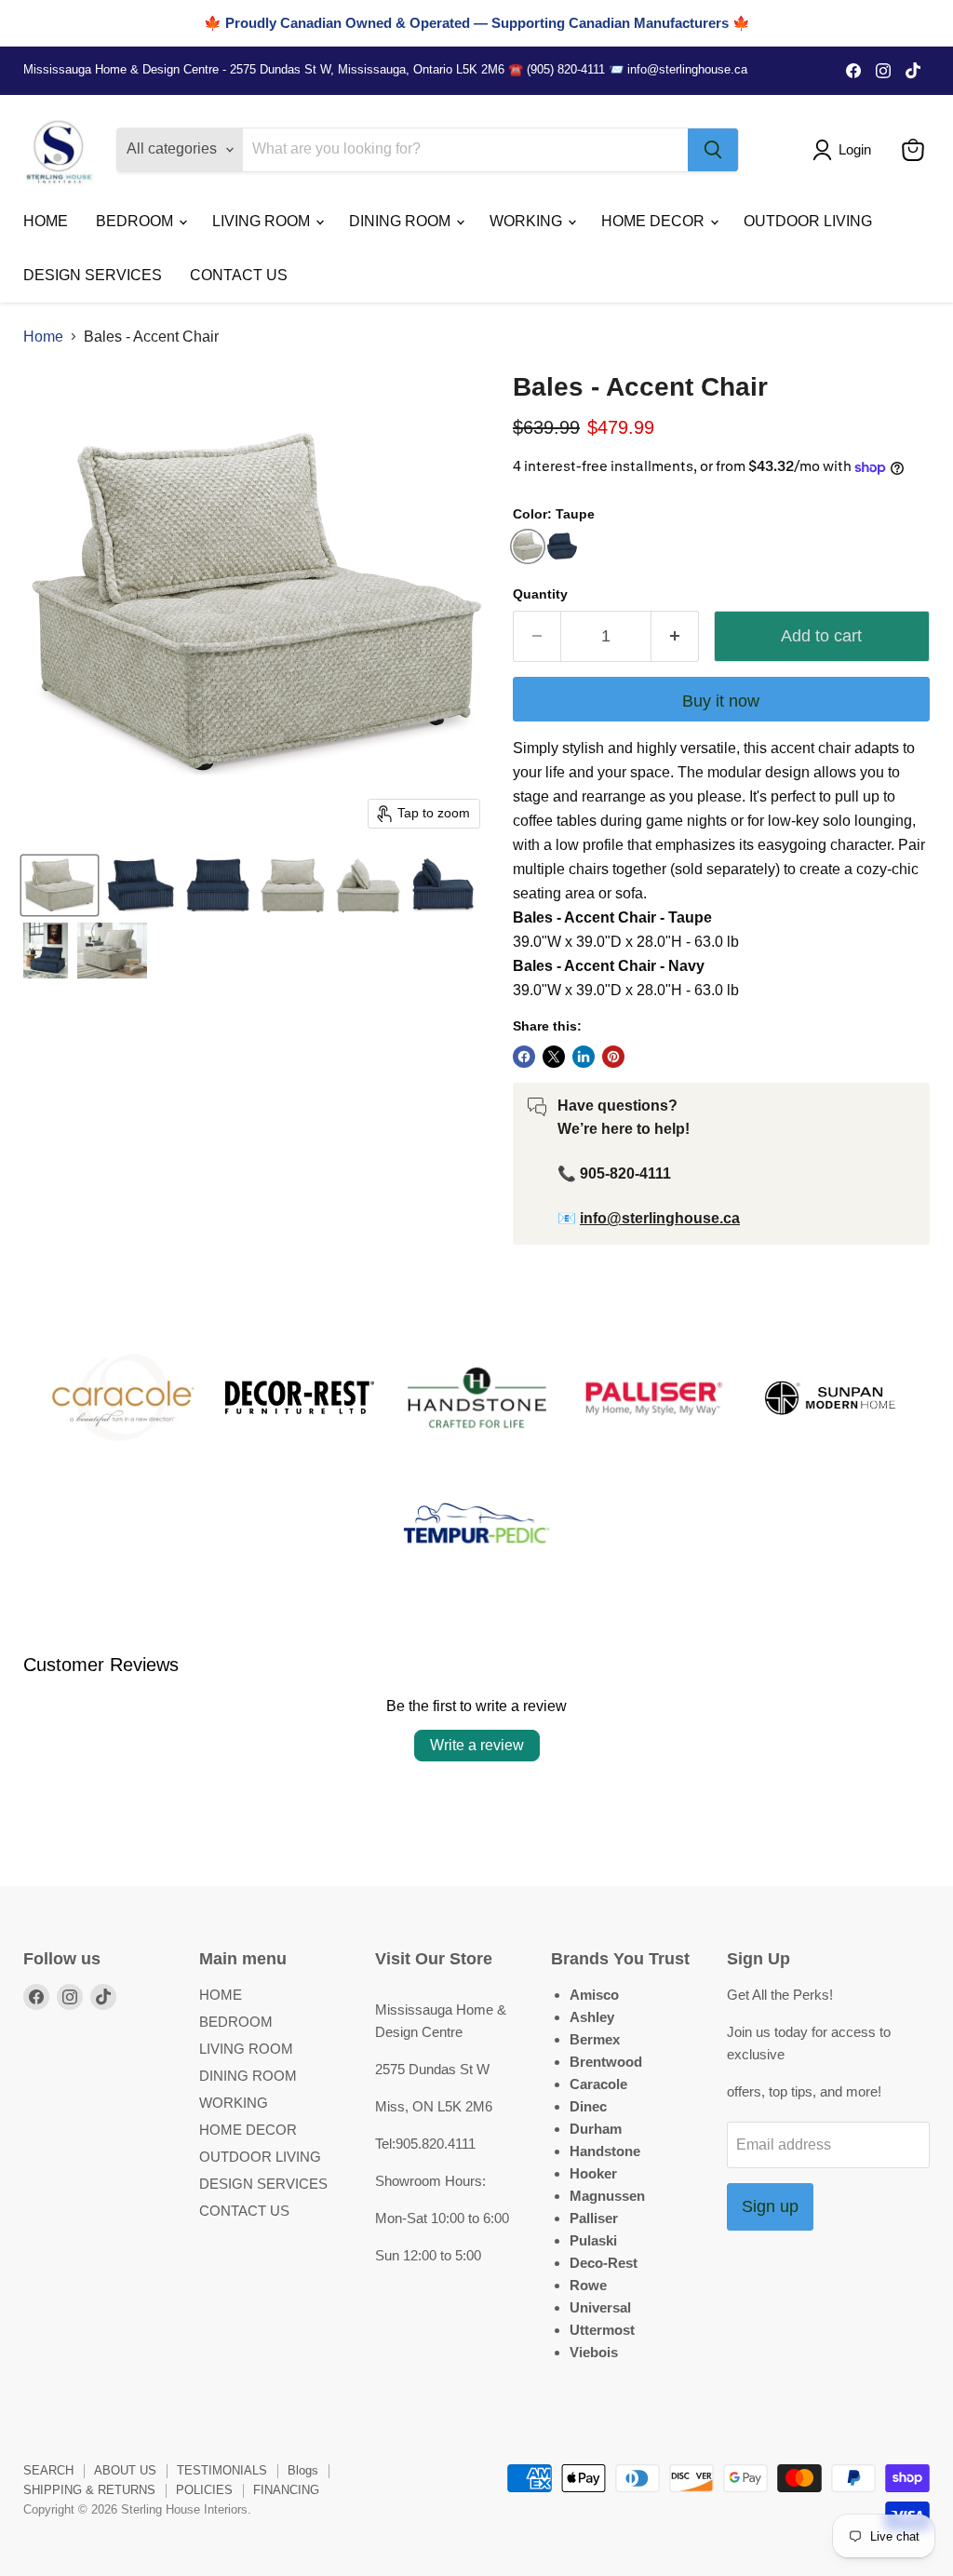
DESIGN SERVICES (93, 275)
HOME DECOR (655, 221)
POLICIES (204, 2490)
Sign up (770, 2206)
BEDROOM (136, 221)
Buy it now (721, 701)
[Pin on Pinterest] (613, 1057)
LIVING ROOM (263, 221)
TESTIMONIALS (222, 2470)
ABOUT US (125, 2470)
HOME (46, 221)
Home (43, 337)
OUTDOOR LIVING (808, 221)
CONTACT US (239, 275)
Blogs (303, 2470)
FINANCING (286, 2490)
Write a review (477, 1745)
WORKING (528, 221)
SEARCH (48, 2470)
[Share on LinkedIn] (584, 1057)
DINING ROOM (402, 221)
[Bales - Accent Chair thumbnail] (60, 885)
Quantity (540, 594)
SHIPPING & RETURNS (89, 2490)
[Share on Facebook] (524, 1057)
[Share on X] (554, 1057)
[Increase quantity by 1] (675, 636)
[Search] (713, 150)
